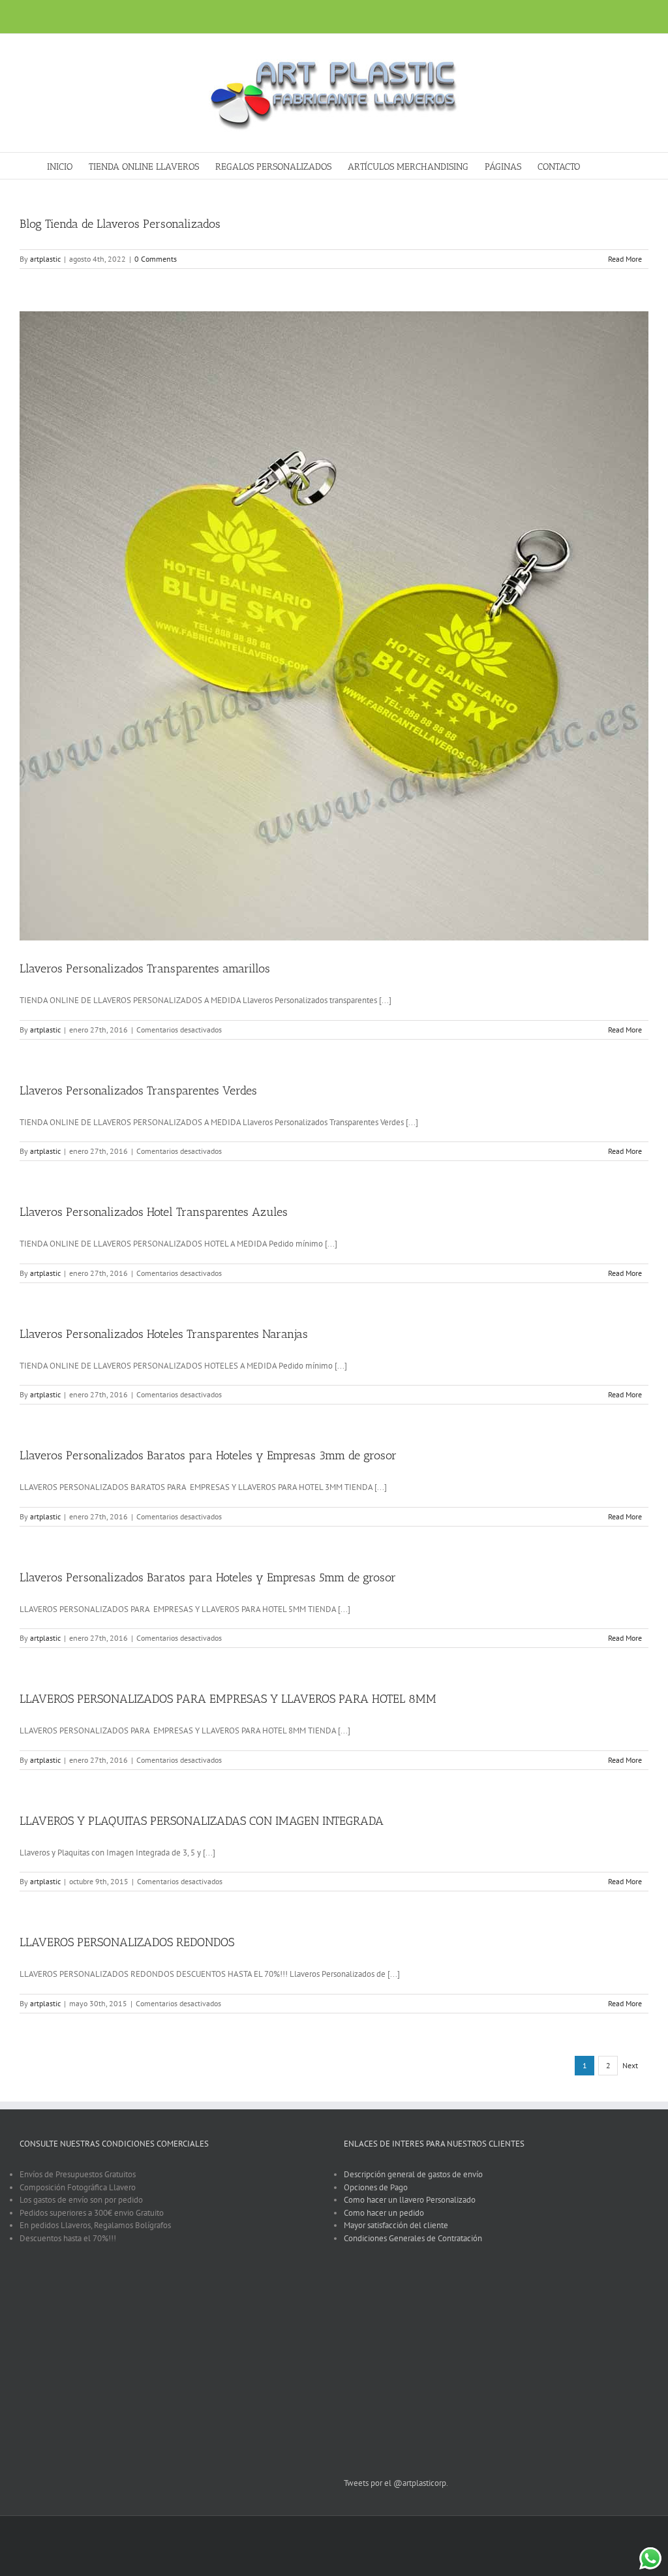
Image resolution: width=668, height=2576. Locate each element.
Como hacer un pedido (384, 2213)
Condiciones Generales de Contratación (413, 2238)
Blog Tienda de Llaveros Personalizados (120, 224)
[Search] (601, 166)
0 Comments (156, 259)
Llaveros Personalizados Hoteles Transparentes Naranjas (164, 1334)
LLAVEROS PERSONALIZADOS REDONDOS (127, 1942)
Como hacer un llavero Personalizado (410, 2200)
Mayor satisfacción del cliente (396, 2225)
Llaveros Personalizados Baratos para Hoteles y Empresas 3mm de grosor (208, 1455)
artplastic (45, 259)
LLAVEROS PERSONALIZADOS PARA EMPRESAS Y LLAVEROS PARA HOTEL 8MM (228, 1699)
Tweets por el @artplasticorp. (396, 2483)
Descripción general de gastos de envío (413, 2174)
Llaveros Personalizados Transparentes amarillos (145, 969)
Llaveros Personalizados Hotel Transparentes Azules (154, 1212)
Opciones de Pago (376, 2187)
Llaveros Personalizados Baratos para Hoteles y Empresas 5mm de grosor (208, 1577)
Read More (625, 259)
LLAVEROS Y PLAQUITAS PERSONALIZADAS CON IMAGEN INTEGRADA (202, 1821)
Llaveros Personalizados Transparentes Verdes (138, 1091)
